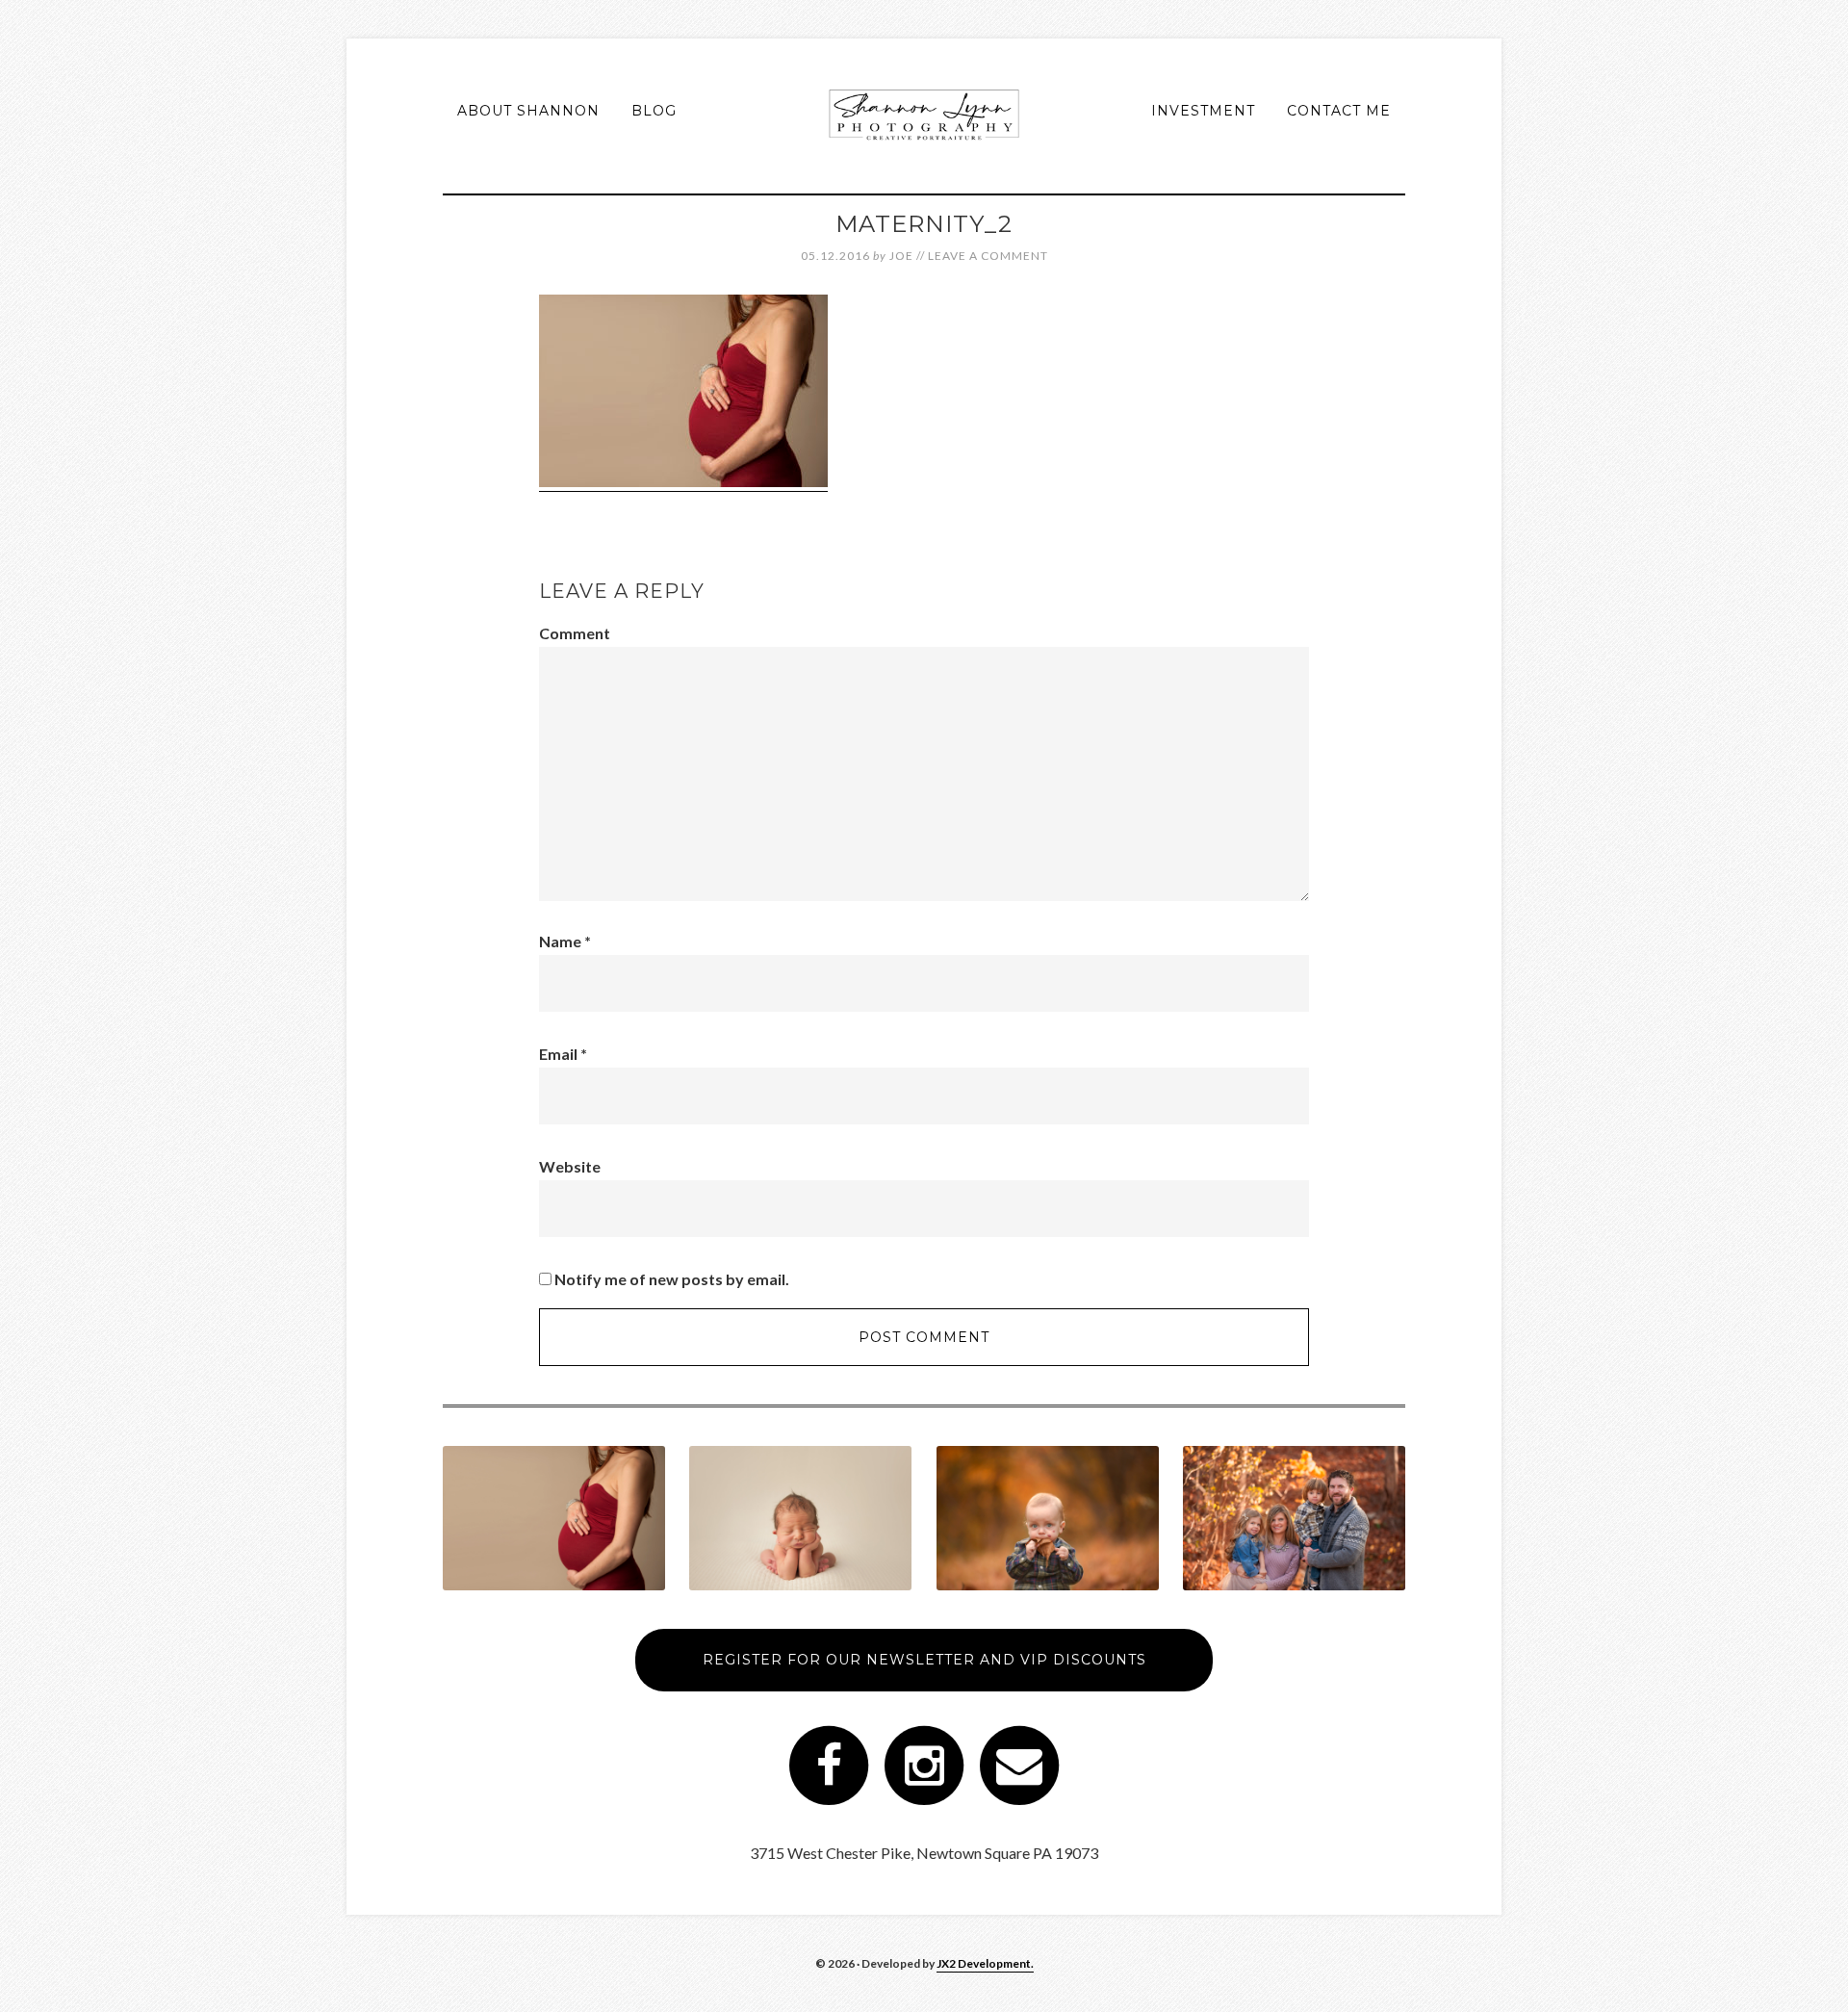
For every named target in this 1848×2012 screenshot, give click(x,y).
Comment (575, 633)
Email (563, 1054)
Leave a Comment (988, 256)
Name (565, 941)
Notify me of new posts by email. (672, 1279)
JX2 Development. (985, 1963)
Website (570, 1166)
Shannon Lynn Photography (924, 116)
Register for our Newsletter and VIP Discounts (924, 1660)
